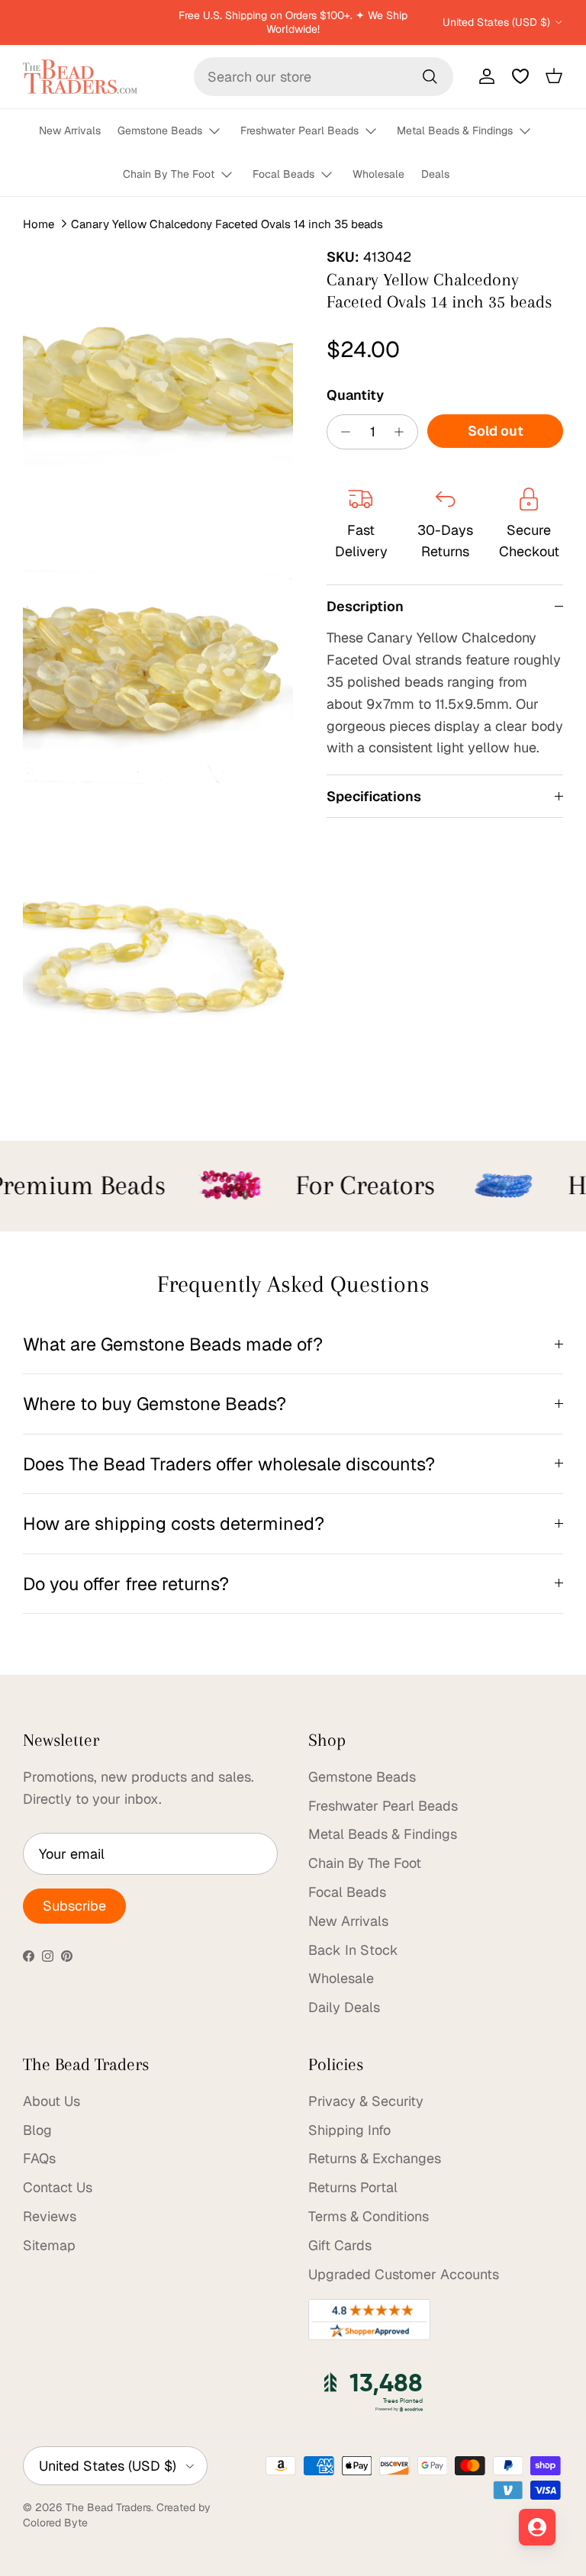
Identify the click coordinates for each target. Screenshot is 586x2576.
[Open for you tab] (537, 2527)
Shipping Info (349, 2130)
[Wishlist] (520, 76)
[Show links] (221, 132)
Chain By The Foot (169, 174)
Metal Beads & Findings (455, 130)
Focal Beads (283, 174)
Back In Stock (353, 1950)
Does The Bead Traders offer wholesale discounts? (229, 1464)
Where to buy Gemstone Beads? (155, 1404)
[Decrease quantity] (341, 432)
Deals (435, 174)
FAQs (39, 2158)
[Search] (430, 76)
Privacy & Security (366, 2101)
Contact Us (58, 2187)
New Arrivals (70, 130)
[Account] (484, 76)
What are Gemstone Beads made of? (173, 1344)
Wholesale (378, 174)
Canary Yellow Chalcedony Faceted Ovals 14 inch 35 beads (227, 223)
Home (39, 223)
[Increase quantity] (403, 432)
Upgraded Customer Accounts (404, 2274)
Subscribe (74, 1906)
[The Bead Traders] (80, 77)
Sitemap (49, 2245)
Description (365, 606)
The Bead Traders (108, 2507)
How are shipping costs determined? (174, 1523)
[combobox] (324, 77)
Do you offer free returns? (126, 1584)
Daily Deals (344, 2007)
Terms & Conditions (369, 2216)
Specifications (374, 796)
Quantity (355, 395)
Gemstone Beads (160, 130)
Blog (37, 2130)
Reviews (50, 2216)
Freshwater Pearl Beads (299, 130)
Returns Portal (353, 2187)
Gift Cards (340, 2245)
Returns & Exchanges (375, 2158)
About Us (52, 2101)
